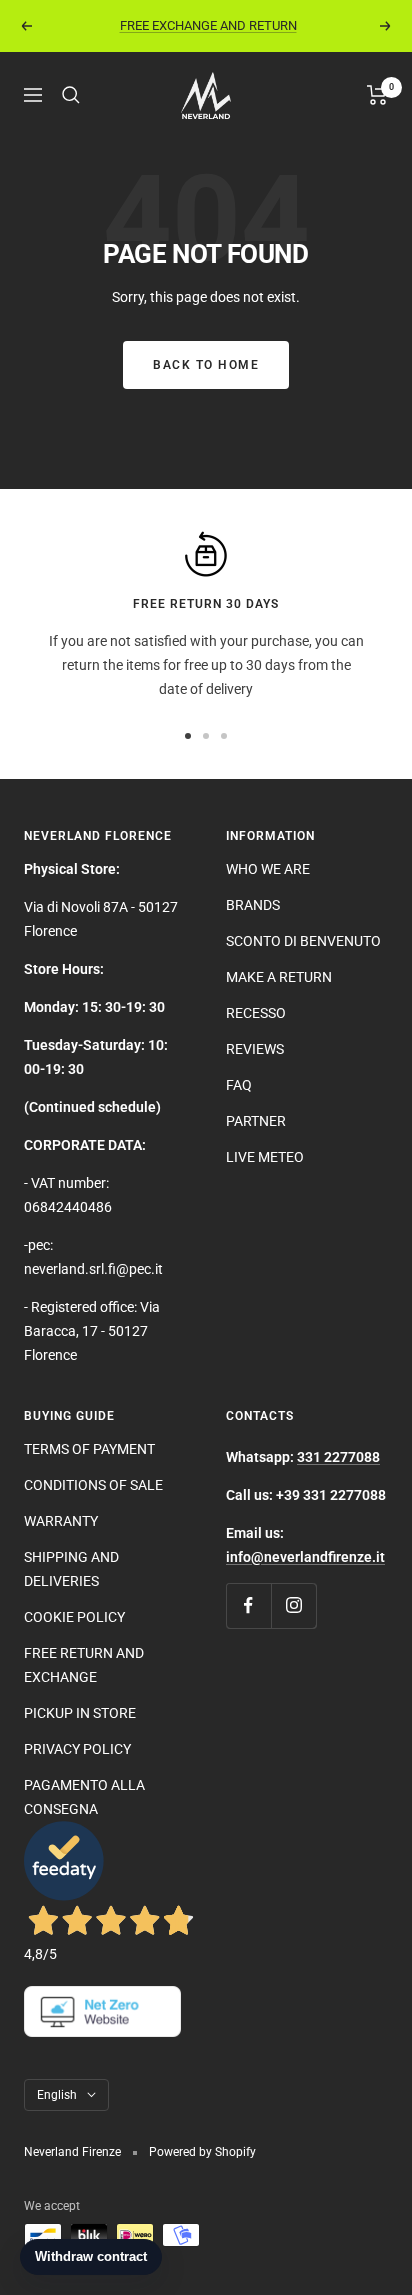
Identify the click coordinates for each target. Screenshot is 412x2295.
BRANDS (253, 905)
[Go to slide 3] (224, 736)
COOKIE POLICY (74, 1617)
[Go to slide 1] (188, 736)
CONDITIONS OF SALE (93, 1485)
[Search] (71, 95)
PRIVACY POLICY (77, 1749)
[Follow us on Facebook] (248, 1605)
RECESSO (256, 1013)
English (57, 2095)
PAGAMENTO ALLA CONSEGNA (84, 1797)
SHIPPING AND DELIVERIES (71, 1569)
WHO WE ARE (268, 869)
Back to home (206, 365)
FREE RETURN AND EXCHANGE (84, 1665)
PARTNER (256, 1121)
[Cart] (377, 95)
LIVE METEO (265, 1157)
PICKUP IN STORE (80, 1713)
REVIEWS (255, 1049)
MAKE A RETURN (279, 977)
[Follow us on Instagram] (293, 1605)
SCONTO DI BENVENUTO (303, 941)
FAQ (239, 1085)
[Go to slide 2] (206, 736)
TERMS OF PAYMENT (89, 1449)
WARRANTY (61, 1521)
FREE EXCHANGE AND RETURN (208, 25)
